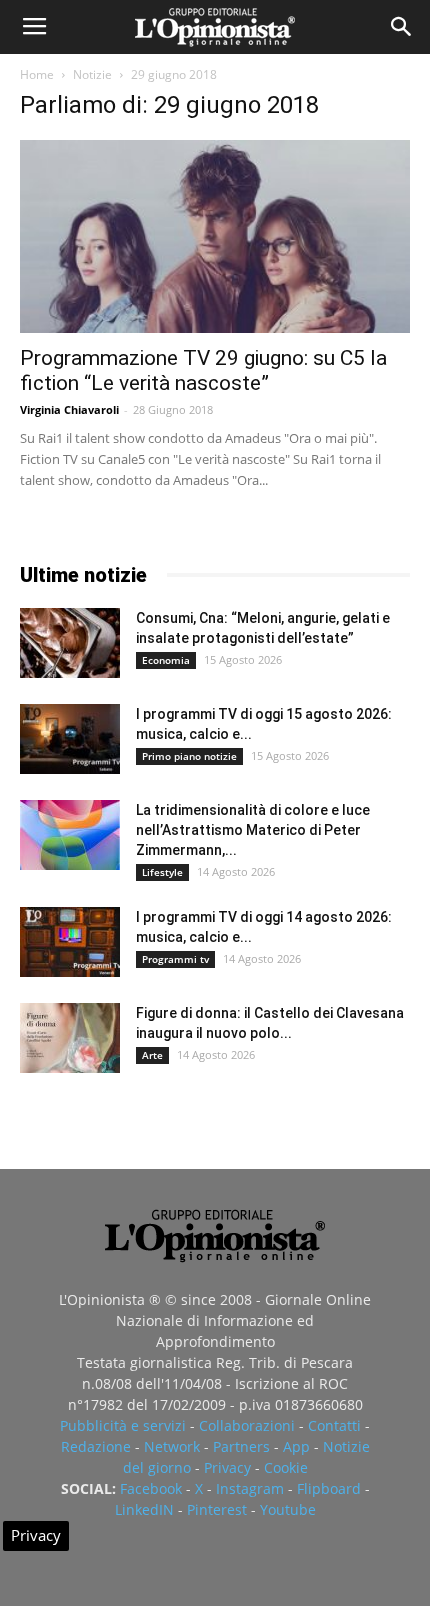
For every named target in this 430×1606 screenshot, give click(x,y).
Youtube (288, 1509)
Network (172, 1446)
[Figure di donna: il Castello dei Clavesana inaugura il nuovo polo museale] (70, 1038)
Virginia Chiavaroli (69, 409)
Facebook (151, 1488)
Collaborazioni (247, 1425)
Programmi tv (175, 959)
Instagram (250, 1488)
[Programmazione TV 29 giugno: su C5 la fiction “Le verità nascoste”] (215, 236)
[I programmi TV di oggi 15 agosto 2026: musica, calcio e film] (70, 739)
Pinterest (217, 1509)
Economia (166, 660)
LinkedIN (144, 1509)
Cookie (286, 1467)
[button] (402, 27)
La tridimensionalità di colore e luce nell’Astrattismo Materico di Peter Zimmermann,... (253, 830)
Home (37, 74)
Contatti (334, 1425)
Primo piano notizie (189, 756)
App (296, 1446)
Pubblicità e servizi (123, 1425)
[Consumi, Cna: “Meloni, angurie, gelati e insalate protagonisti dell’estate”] (70, 643)
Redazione (96, 1446)
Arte (152, 1055)
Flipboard (329, 1488)
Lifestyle (162, 872)
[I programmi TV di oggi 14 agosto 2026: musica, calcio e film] (70, 942)
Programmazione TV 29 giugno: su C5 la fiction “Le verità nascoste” (203, 370)
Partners (241, 1446)
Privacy (227, 1467)
